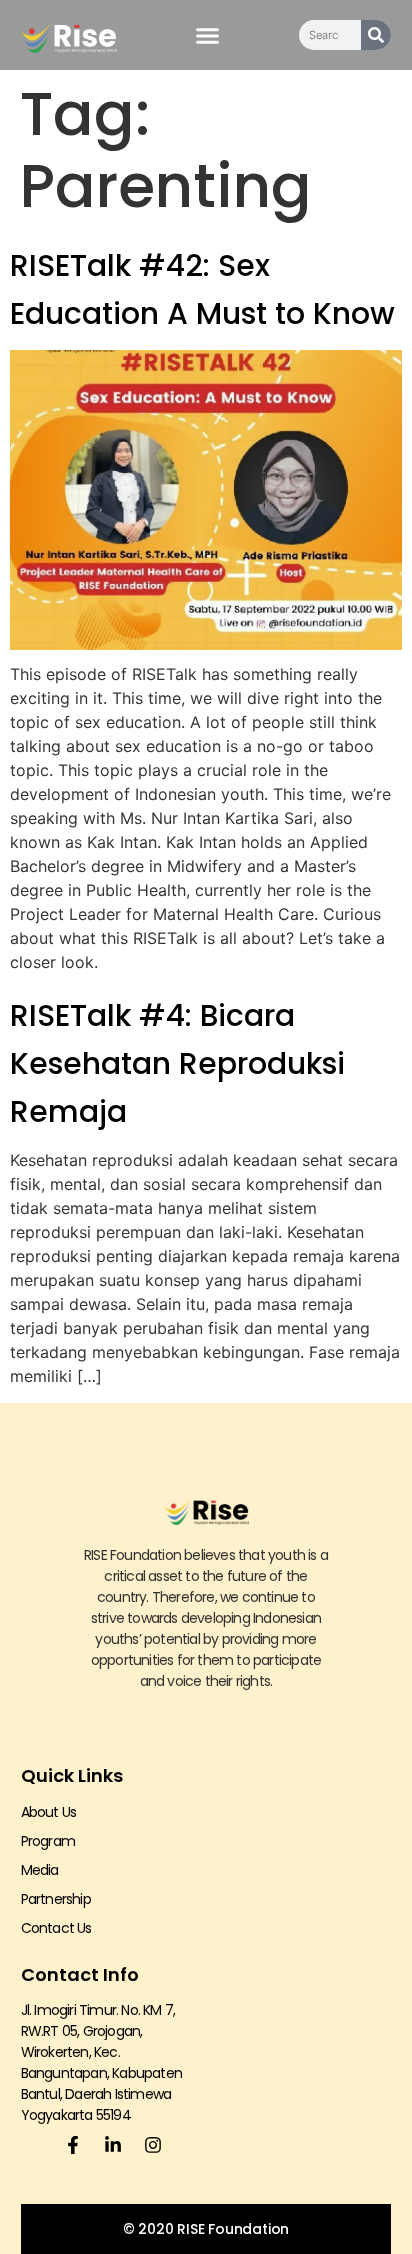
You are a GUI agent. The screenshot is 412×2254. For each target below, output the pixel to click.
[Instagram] (153, 2145)
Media (40, 1870)
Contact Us (56, 1928)
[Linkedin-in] (113, 2145)
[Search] (376, 35)
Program (48, 1841)
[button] (208, 35)
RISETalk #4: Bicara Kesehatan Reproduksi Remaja (177, 1063)
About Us (49, 1812)
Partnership (56, 1899)
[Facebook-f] (73, 2145)
